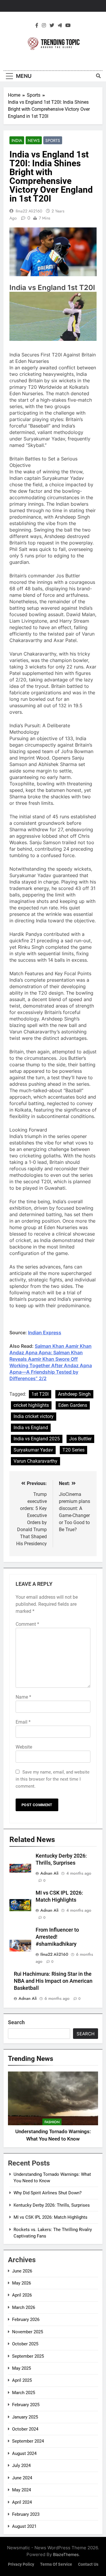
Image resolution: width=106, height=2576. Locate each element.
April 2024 (22, 2502)
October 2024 (25, 2429)
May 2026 (21, 2283)
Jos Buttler (80, 1439)
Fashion (52, 2122)
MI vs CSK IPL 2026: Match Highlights (50, 2217)
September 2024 (28, 2441)
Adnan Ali (49, 1873)
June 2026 (22, 2271)
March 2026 (24, 2307)
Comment (27, 1624)
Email (23, 1722)
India (17, 140)
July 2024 (21, 2466)
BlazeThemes (66, 2554)
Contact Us (88, 2564)
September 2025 (28, 2356)
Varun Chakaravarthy (35, 1461)
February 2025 (26, 2405)
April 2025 (22, 2380)
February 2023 (26, 2514)
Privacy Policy (21, 2564)
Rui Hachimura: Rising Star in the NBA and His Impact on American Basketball (53, 1981)
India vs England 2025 (37, 1439)
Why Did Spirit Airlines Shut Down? (48, 2193)
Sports (53, 140)
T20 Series (73, 1450)
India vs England (31, 1428)
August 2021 (24, 2526)
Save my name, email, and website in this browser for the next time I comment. (53, 1779)
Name (23, 1697)
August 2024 (24, 2453)
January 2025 (25, 2417)
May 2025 (21, 2368)
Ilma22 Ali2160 (29, 211)
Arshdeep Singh (74, 1394)
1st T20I (40, 1394)
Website (24, 1747)
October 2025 (25, 2344)
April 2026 (22, 2295)
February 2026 (26, 2319)
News (34, 140)
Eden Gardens (73, 1405)
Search (16, 2022)
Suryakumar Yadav (33, 1450)
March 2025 (24, 2393)
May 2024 (21, 2490)
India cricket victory (34, 1416)
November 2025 (28, 2332)
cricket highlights (31, 1405)
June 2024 (22, 2478)
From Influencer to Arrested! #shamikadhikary (57, 1937)
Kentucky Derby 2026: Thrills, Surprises (52, 2205)
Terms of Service (56, 2564)
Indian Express (45, 1333)
